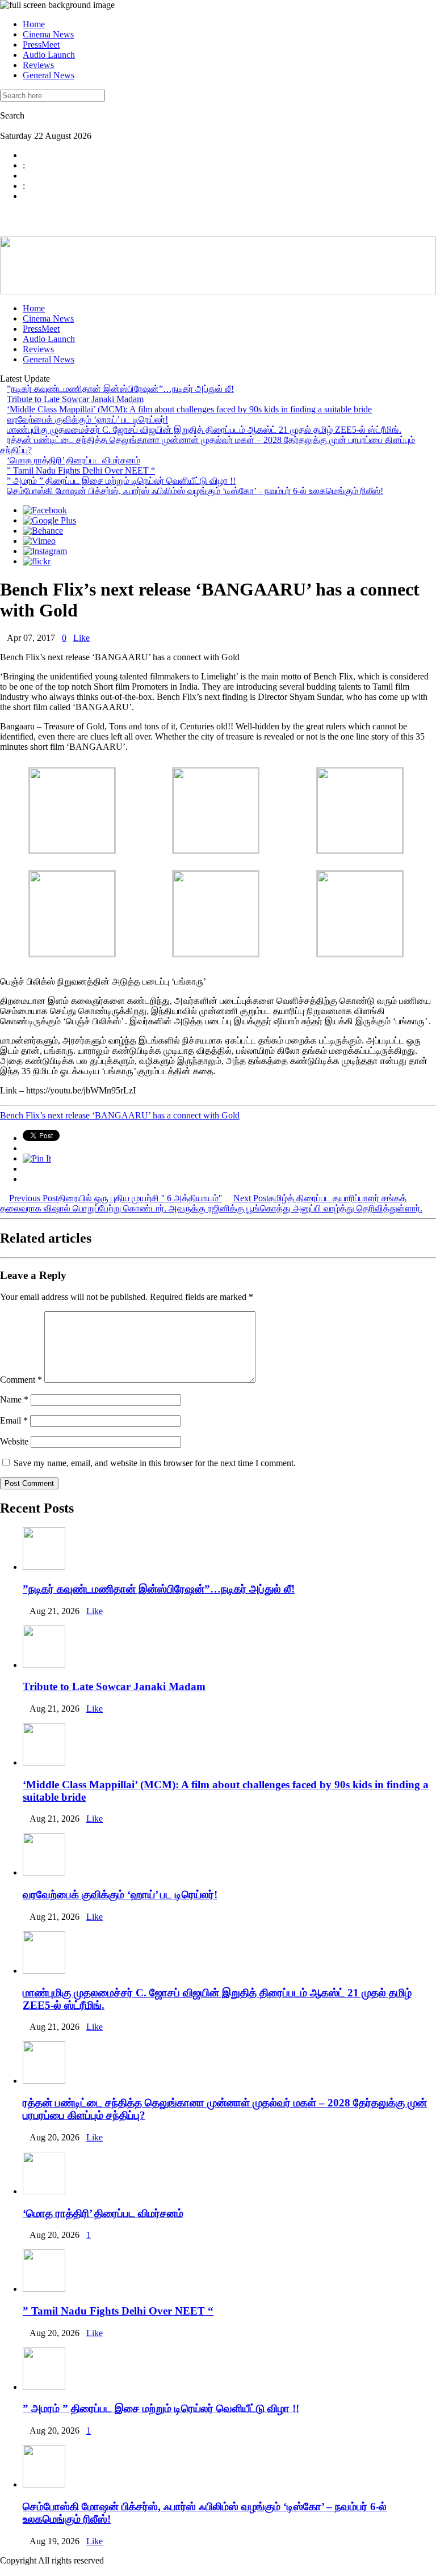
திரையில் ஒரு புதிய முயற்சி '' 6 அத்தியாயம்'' (116, 1198)
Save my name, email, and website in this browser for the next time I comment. (155, 1463)
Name (14, 1399)
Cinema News (48, 34)
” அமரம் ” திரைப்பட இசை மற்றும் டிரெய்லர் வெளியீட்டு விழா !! (121, 481)
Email (14, 1420)
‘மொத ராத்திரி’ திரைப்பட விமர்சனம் (74, 460)
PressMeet (41, 45)
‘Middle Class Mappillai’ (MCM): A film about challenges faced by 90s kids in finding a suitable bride (189, 409)
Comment (21, 1380)
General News (49, 75)
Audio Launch (49, 55)
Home (34, 24)
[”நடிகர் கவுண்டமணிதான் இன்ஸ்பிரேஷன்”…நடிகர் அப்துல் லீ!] (44, 1567)
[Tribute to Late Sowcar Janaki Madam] (44, 1665)
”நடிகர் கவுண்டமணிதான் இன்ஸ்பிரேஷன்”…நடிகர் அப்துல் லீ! (120, 389)
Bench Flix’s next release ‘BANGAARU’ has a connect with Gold (120, 1115)
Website (14, 1441)
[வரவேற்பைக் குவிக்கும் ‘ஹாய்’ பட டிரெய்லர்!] (44, 1872)
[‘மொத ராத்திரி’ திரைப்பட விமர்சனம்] (44, 2191)
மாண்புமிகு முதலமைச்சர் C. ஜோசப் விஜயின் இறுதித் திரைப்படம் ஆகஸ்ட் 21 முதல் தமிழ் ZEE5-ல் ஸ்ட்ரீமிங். (204, 430)
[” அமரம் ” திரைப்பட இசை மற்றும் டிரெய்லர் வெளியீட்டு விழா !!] (44, 2387)
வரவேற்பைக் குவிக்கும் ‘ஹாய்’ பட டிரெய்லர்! (87, 419)
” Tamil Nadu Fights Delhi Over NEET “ (81, 470)
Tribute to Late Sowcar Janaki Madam (75, 399)
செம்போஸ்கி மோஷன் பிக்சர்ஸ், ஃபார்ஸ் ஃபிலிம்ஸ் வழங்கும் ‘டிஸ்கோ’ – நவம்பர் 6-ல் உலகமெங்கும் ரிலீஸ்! (195, 491)
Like (81, 638)
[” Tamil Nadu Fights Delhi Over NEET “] (44, 2289)
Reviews (38, 65)
